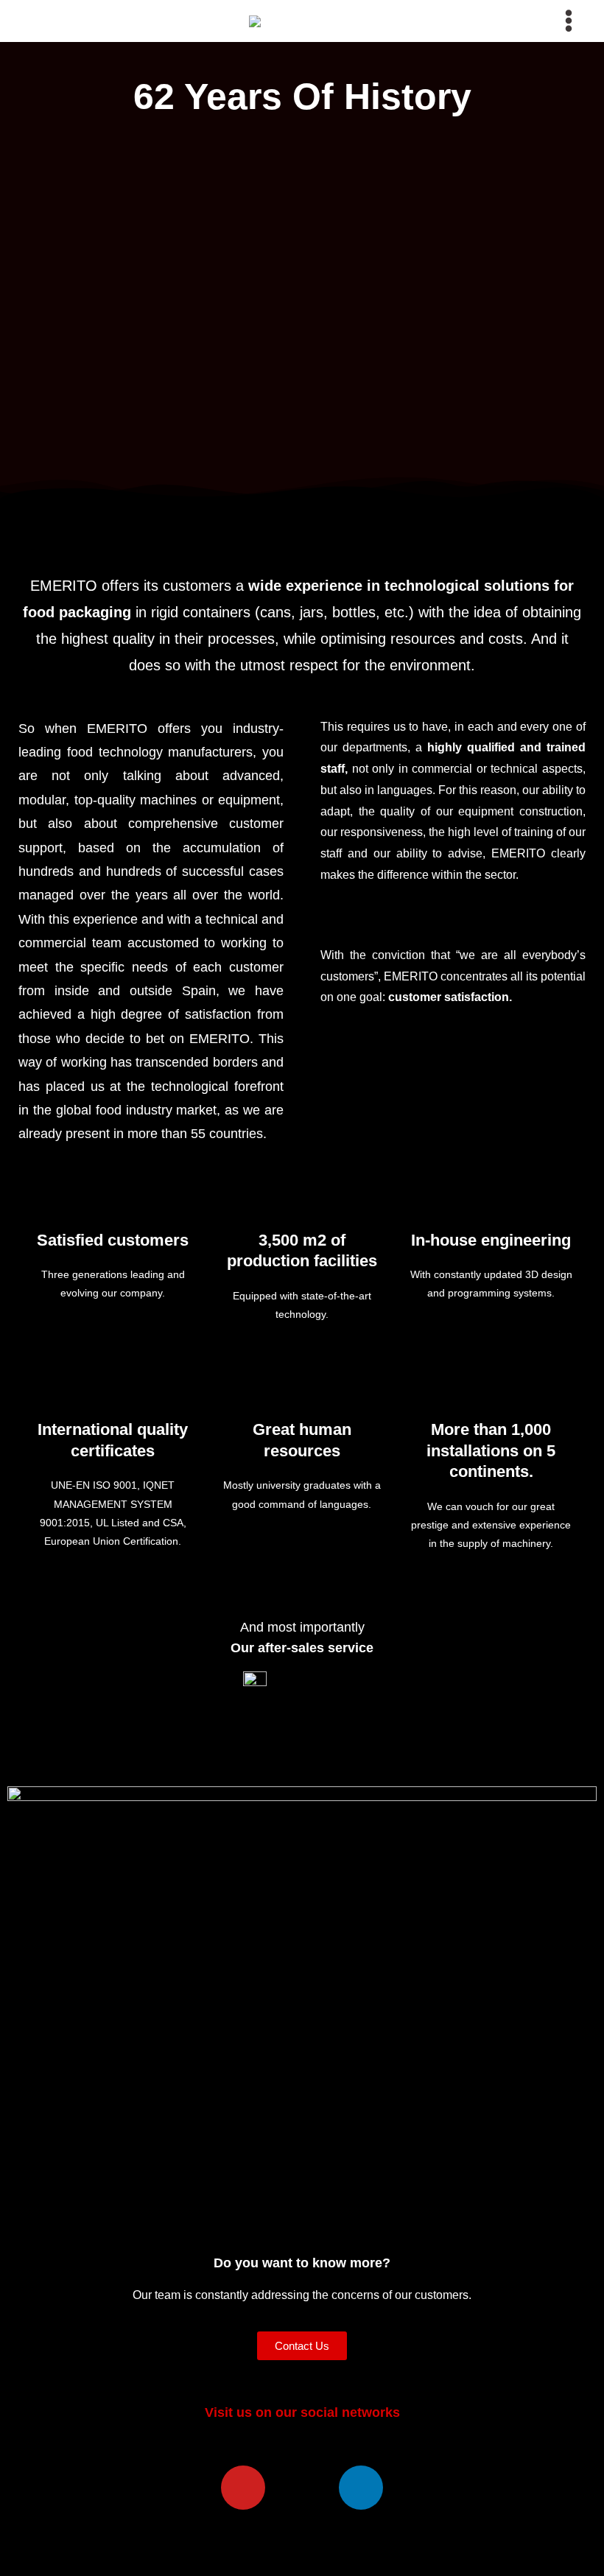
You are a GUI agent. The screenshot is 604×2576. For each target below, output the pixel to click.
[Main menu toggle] (569, 21)
